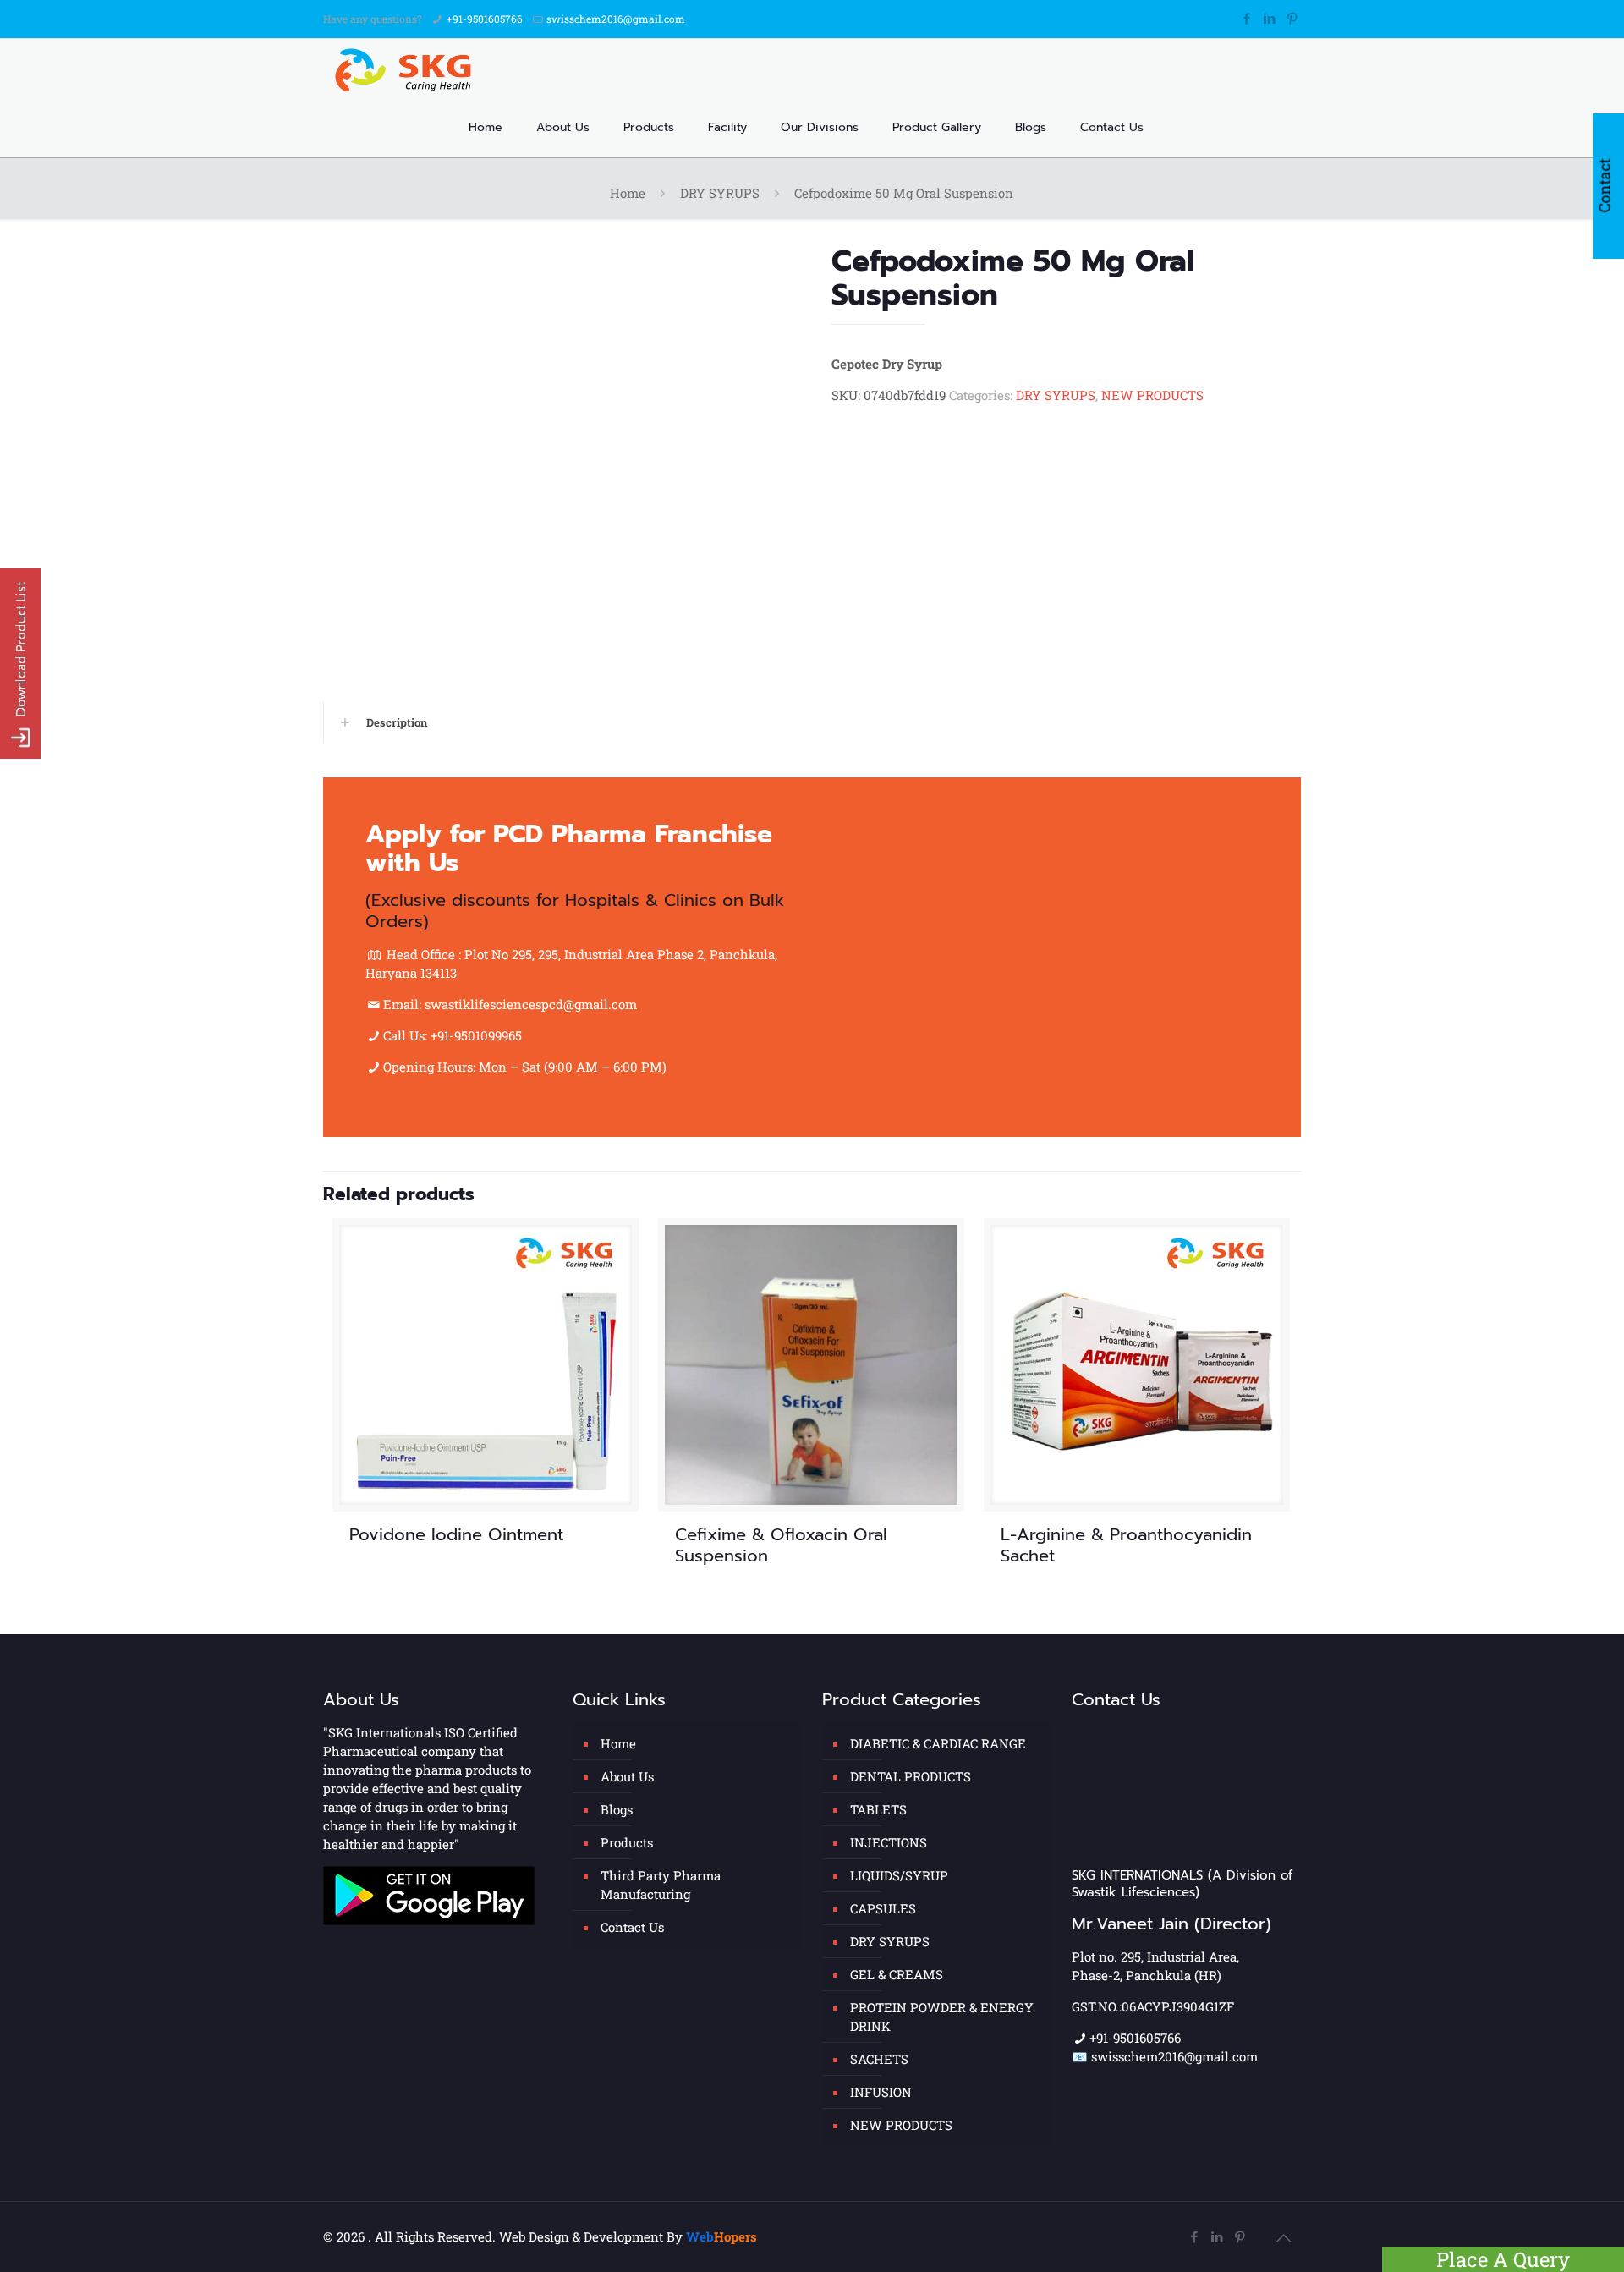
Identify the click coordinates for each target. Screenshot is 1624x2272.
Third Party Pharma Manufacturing (661, 1885)
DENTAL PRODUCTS (911, 1776)
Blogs (617, 1809)
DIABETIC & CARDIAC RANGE (938, 1743)
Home (628, 193)
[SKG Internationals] (407, 69)
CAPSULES (883, 1908)
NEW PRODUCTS (1152, 395)
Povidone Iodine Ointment (456, 1534)
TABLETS (878, 1809)
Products (627, 1842)
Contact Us (632, 1927)
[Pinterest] (1292, 18)
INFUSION (881, 2092)
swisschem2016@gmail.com (616, 19)
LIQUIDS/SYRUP (899, 1875)
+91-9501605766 (485, 19)
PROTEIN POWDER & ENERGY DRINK (942, 2017)
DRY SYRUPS (720, 193)
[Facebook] (1246, 18)
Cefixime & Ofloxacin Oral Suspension (781, 1545)
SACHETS (879, 2059)
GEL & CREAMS (897, 1974)
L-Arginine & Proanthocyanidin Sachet (1126, 1545)
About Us (627, 1776)
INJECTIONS (889, 1842)
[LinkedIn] (1269, 18)
